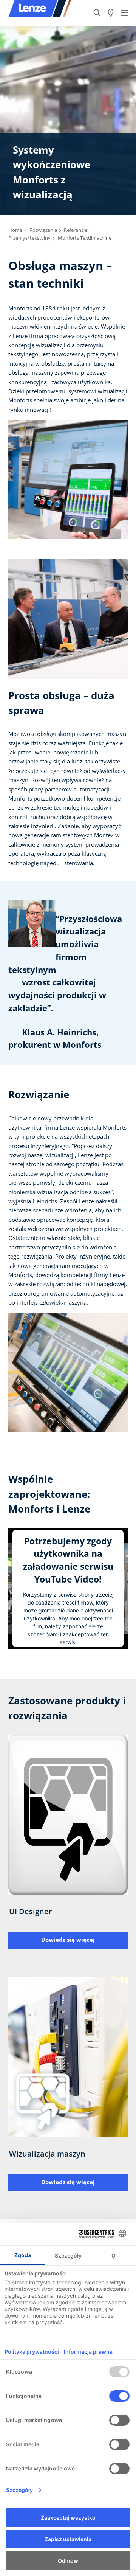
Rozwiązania (43, 230)
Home (15, 230)
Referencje (76, 230)
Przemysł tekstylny (29, 238)
